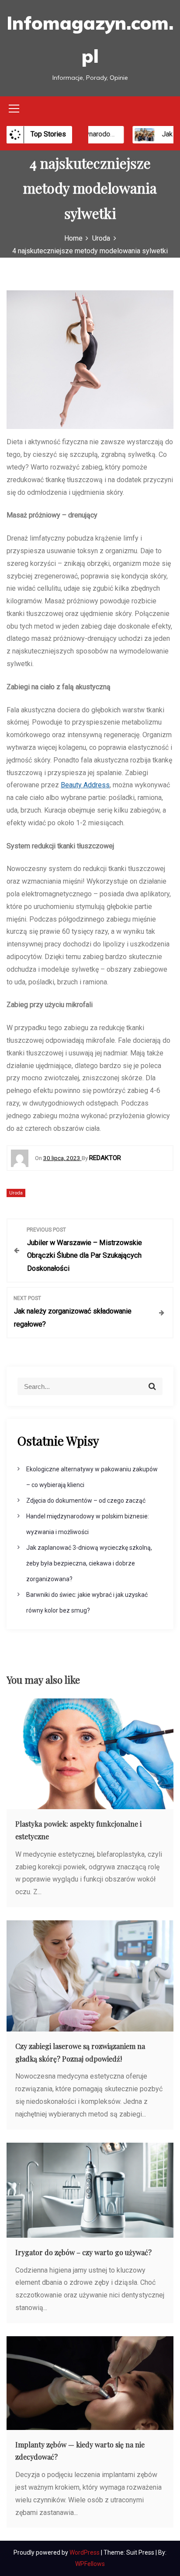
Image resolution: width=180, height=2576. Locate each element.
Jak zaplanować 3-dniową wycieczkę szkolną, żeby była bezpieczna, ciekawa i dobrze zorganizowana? (89, 1563)
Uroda (16, 1193)
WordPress (85, 2552)
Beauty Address (85, 785)
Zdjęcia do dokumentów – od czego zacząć (86, 1501)
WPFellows (90, 2564)
